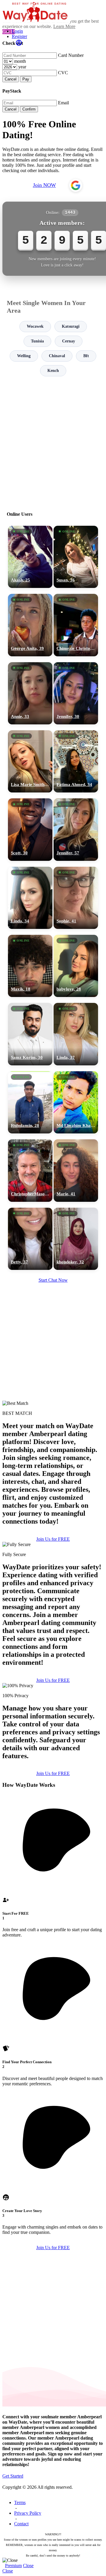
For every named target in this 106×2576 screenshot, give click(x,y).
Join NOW (44, 185)
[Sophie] (76, 898)
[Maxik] (30, 966)
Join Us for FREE (53, 1539)
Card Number (71, 55)
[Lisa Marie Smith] (30, 761)
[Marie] (76, 1170)
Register (19, 36)
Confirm (29, 109)
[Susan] (76, 557)
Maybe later (53, 1347)
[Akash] (30, 557)
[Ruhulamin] (30, 1102)
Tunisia (37, 341)
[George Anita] (30, 625)
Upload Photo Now (56, 1334)
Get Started (13, 2476)
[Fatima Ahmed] (76, 761)
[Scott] (30, 829)
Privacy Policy (28, 2513)
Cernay (69, 341)
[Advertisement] (53, 441)
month (20, 61)
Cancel (11, 79)
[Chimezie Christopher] (76, 625)
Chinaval (57, 356)
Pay (26, 79)
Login (17, 31)
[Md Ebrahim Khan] (76, 1102)
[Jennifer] (76, 693)
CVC (63, 73)
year (22, 67)
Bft (86, 356)
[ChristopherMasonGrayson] (30, 1170)
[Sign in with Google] (76, 185)
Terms (20, 2502)
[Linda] (30, 898)
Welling (24, 356)
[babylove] (76, 966)
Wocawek (35, 326)
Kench (53, 371)
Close (28, 2566)
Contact (21, 2524)
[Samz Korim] (30, 1034)
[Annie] (30, 693)
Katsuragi (71, 326)
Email (63, 103)
